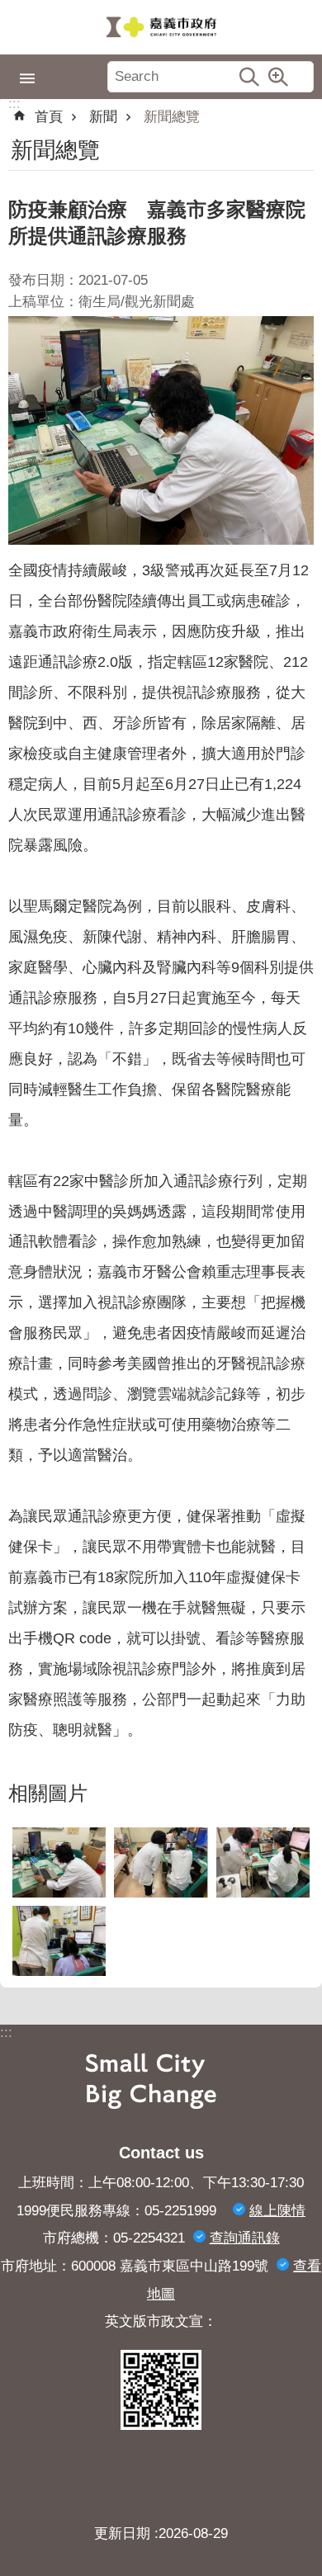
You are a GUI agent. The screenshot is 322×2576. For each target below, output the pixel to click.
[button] (59, 1862)
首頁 (49, 117)
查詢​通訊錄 (245, 2238)
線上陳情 (277, 2211)
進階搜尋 (278, 77)
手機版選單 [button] (27, 78)
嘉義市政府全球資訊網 (161, 27)
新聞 (103, 117)
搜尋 (249, 77)
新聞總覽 (172, 117)
